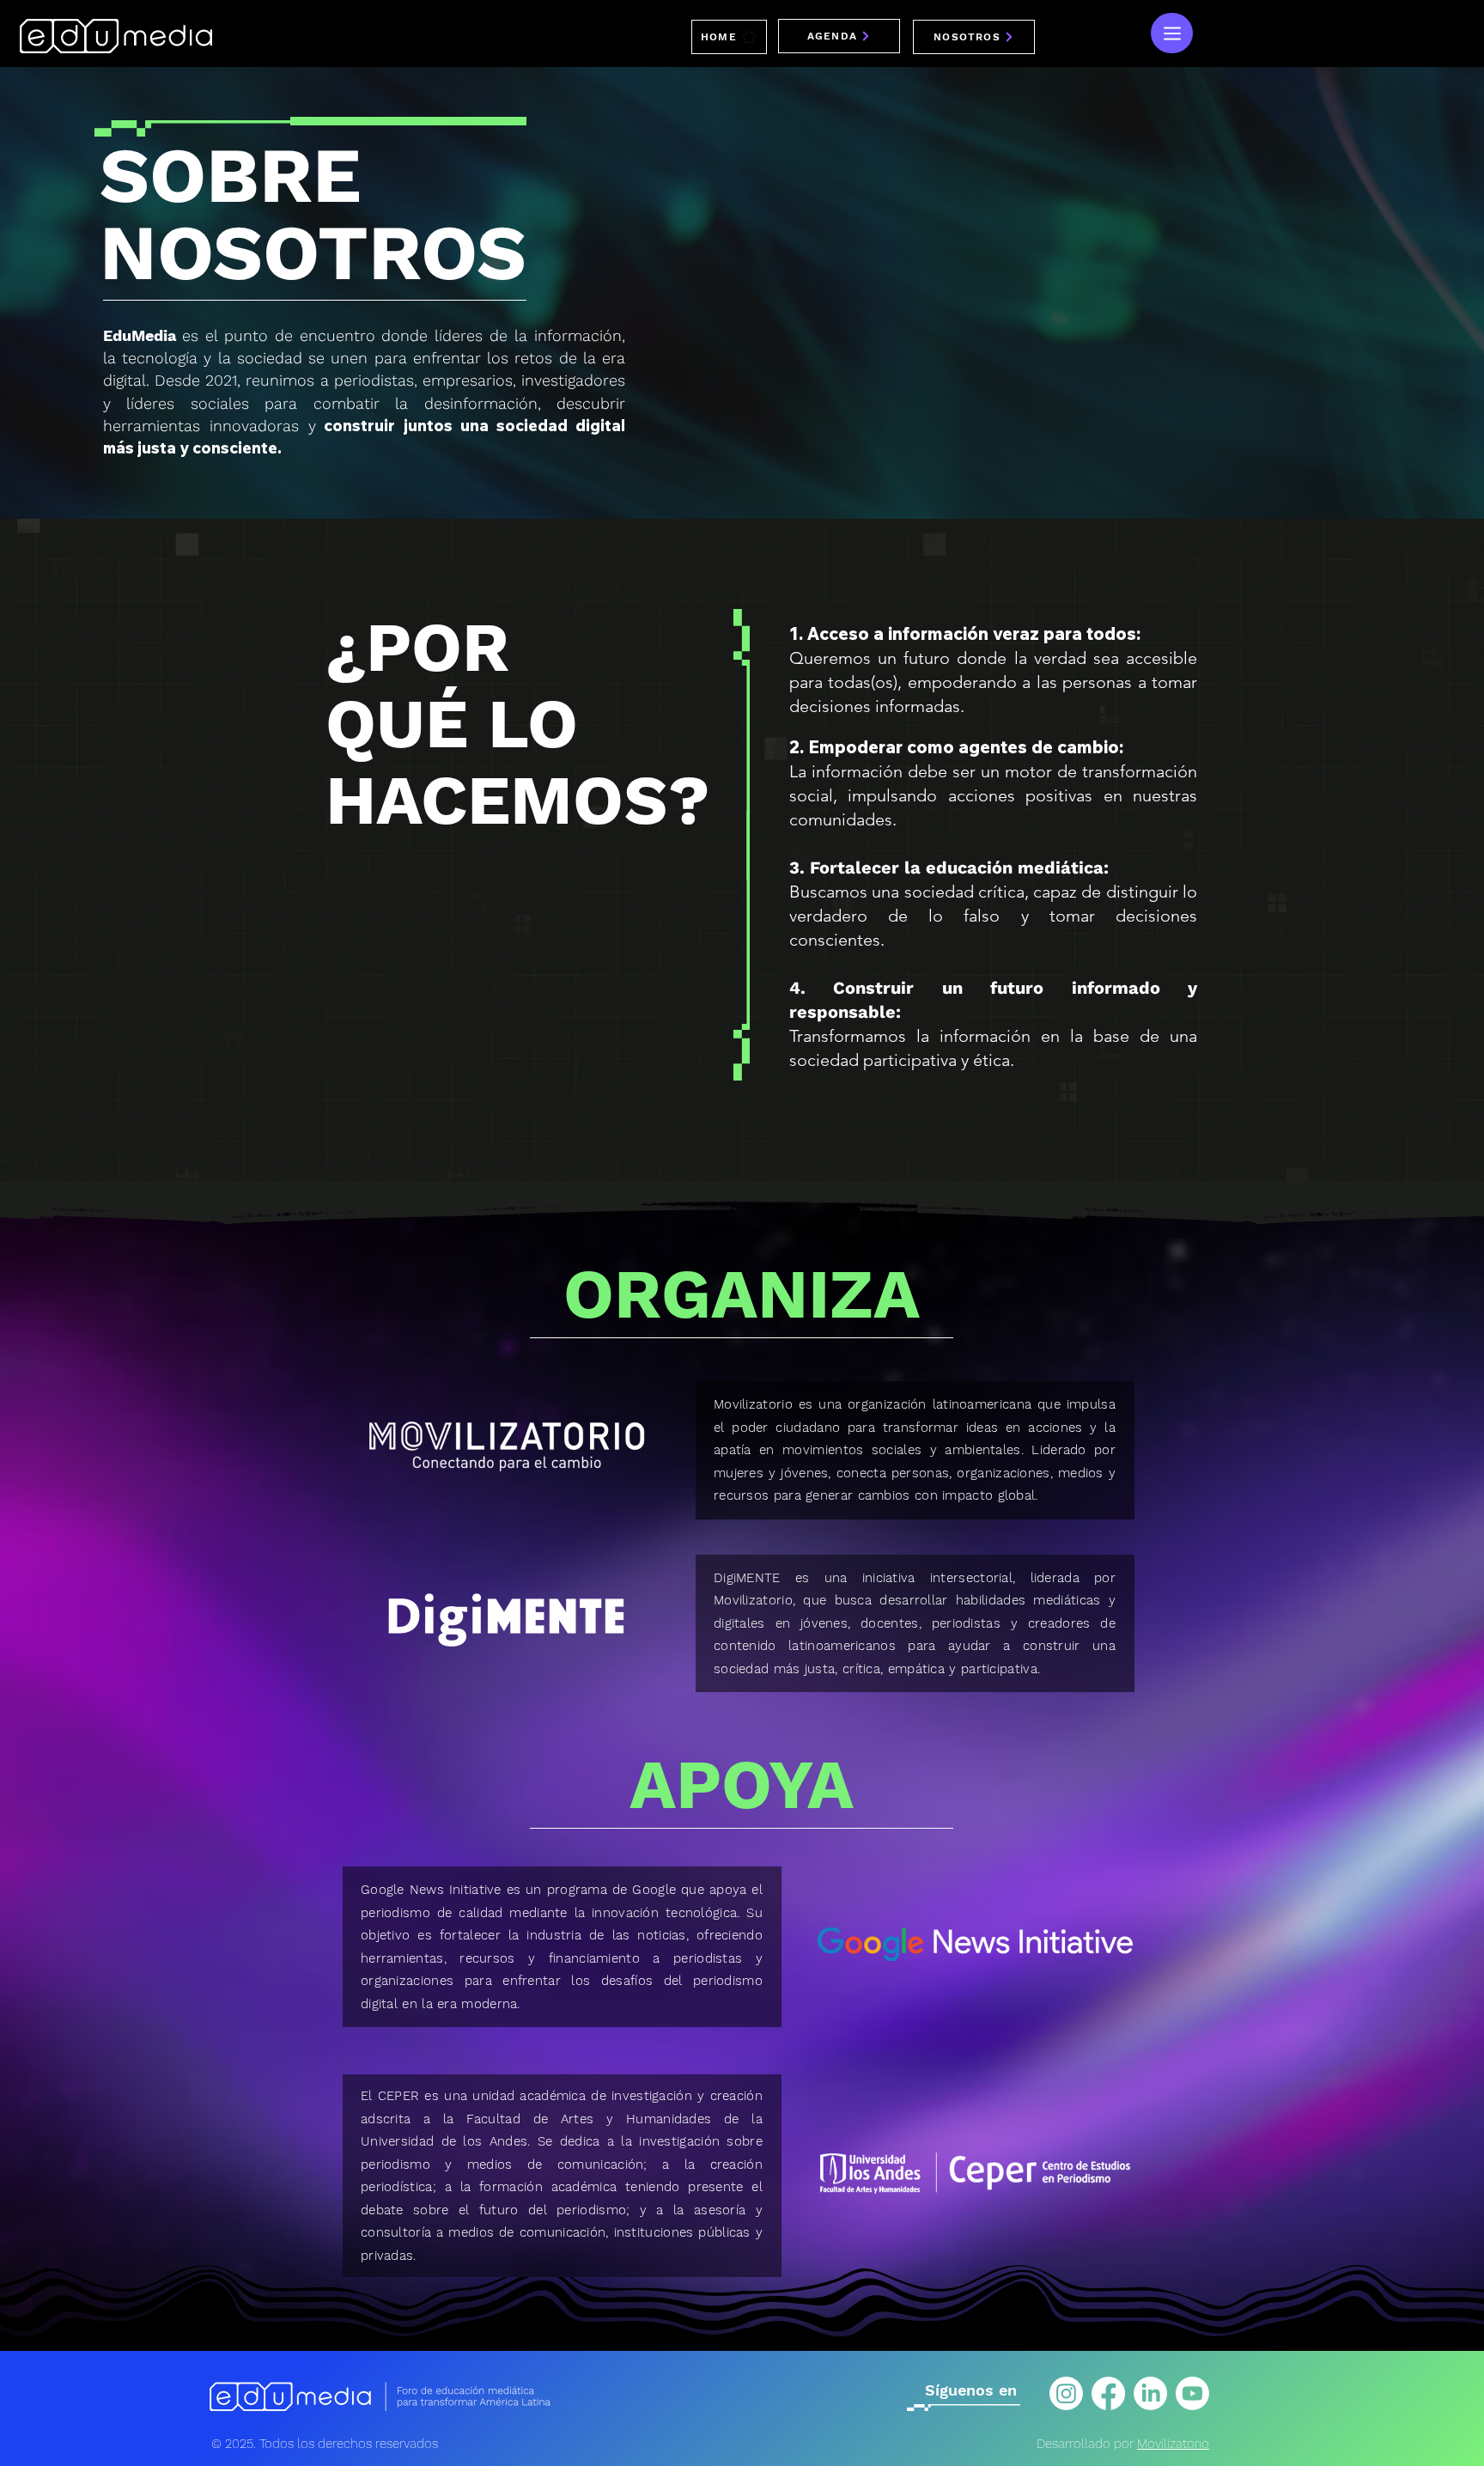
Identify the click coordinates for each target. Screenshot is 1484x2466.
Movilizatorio (1173, 2444)
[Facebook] (1108, 2393)
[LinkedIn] (1150, 2393)
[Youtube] (1192, 2393)
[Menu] (1172, 33)
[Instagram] (1066, 2393)
